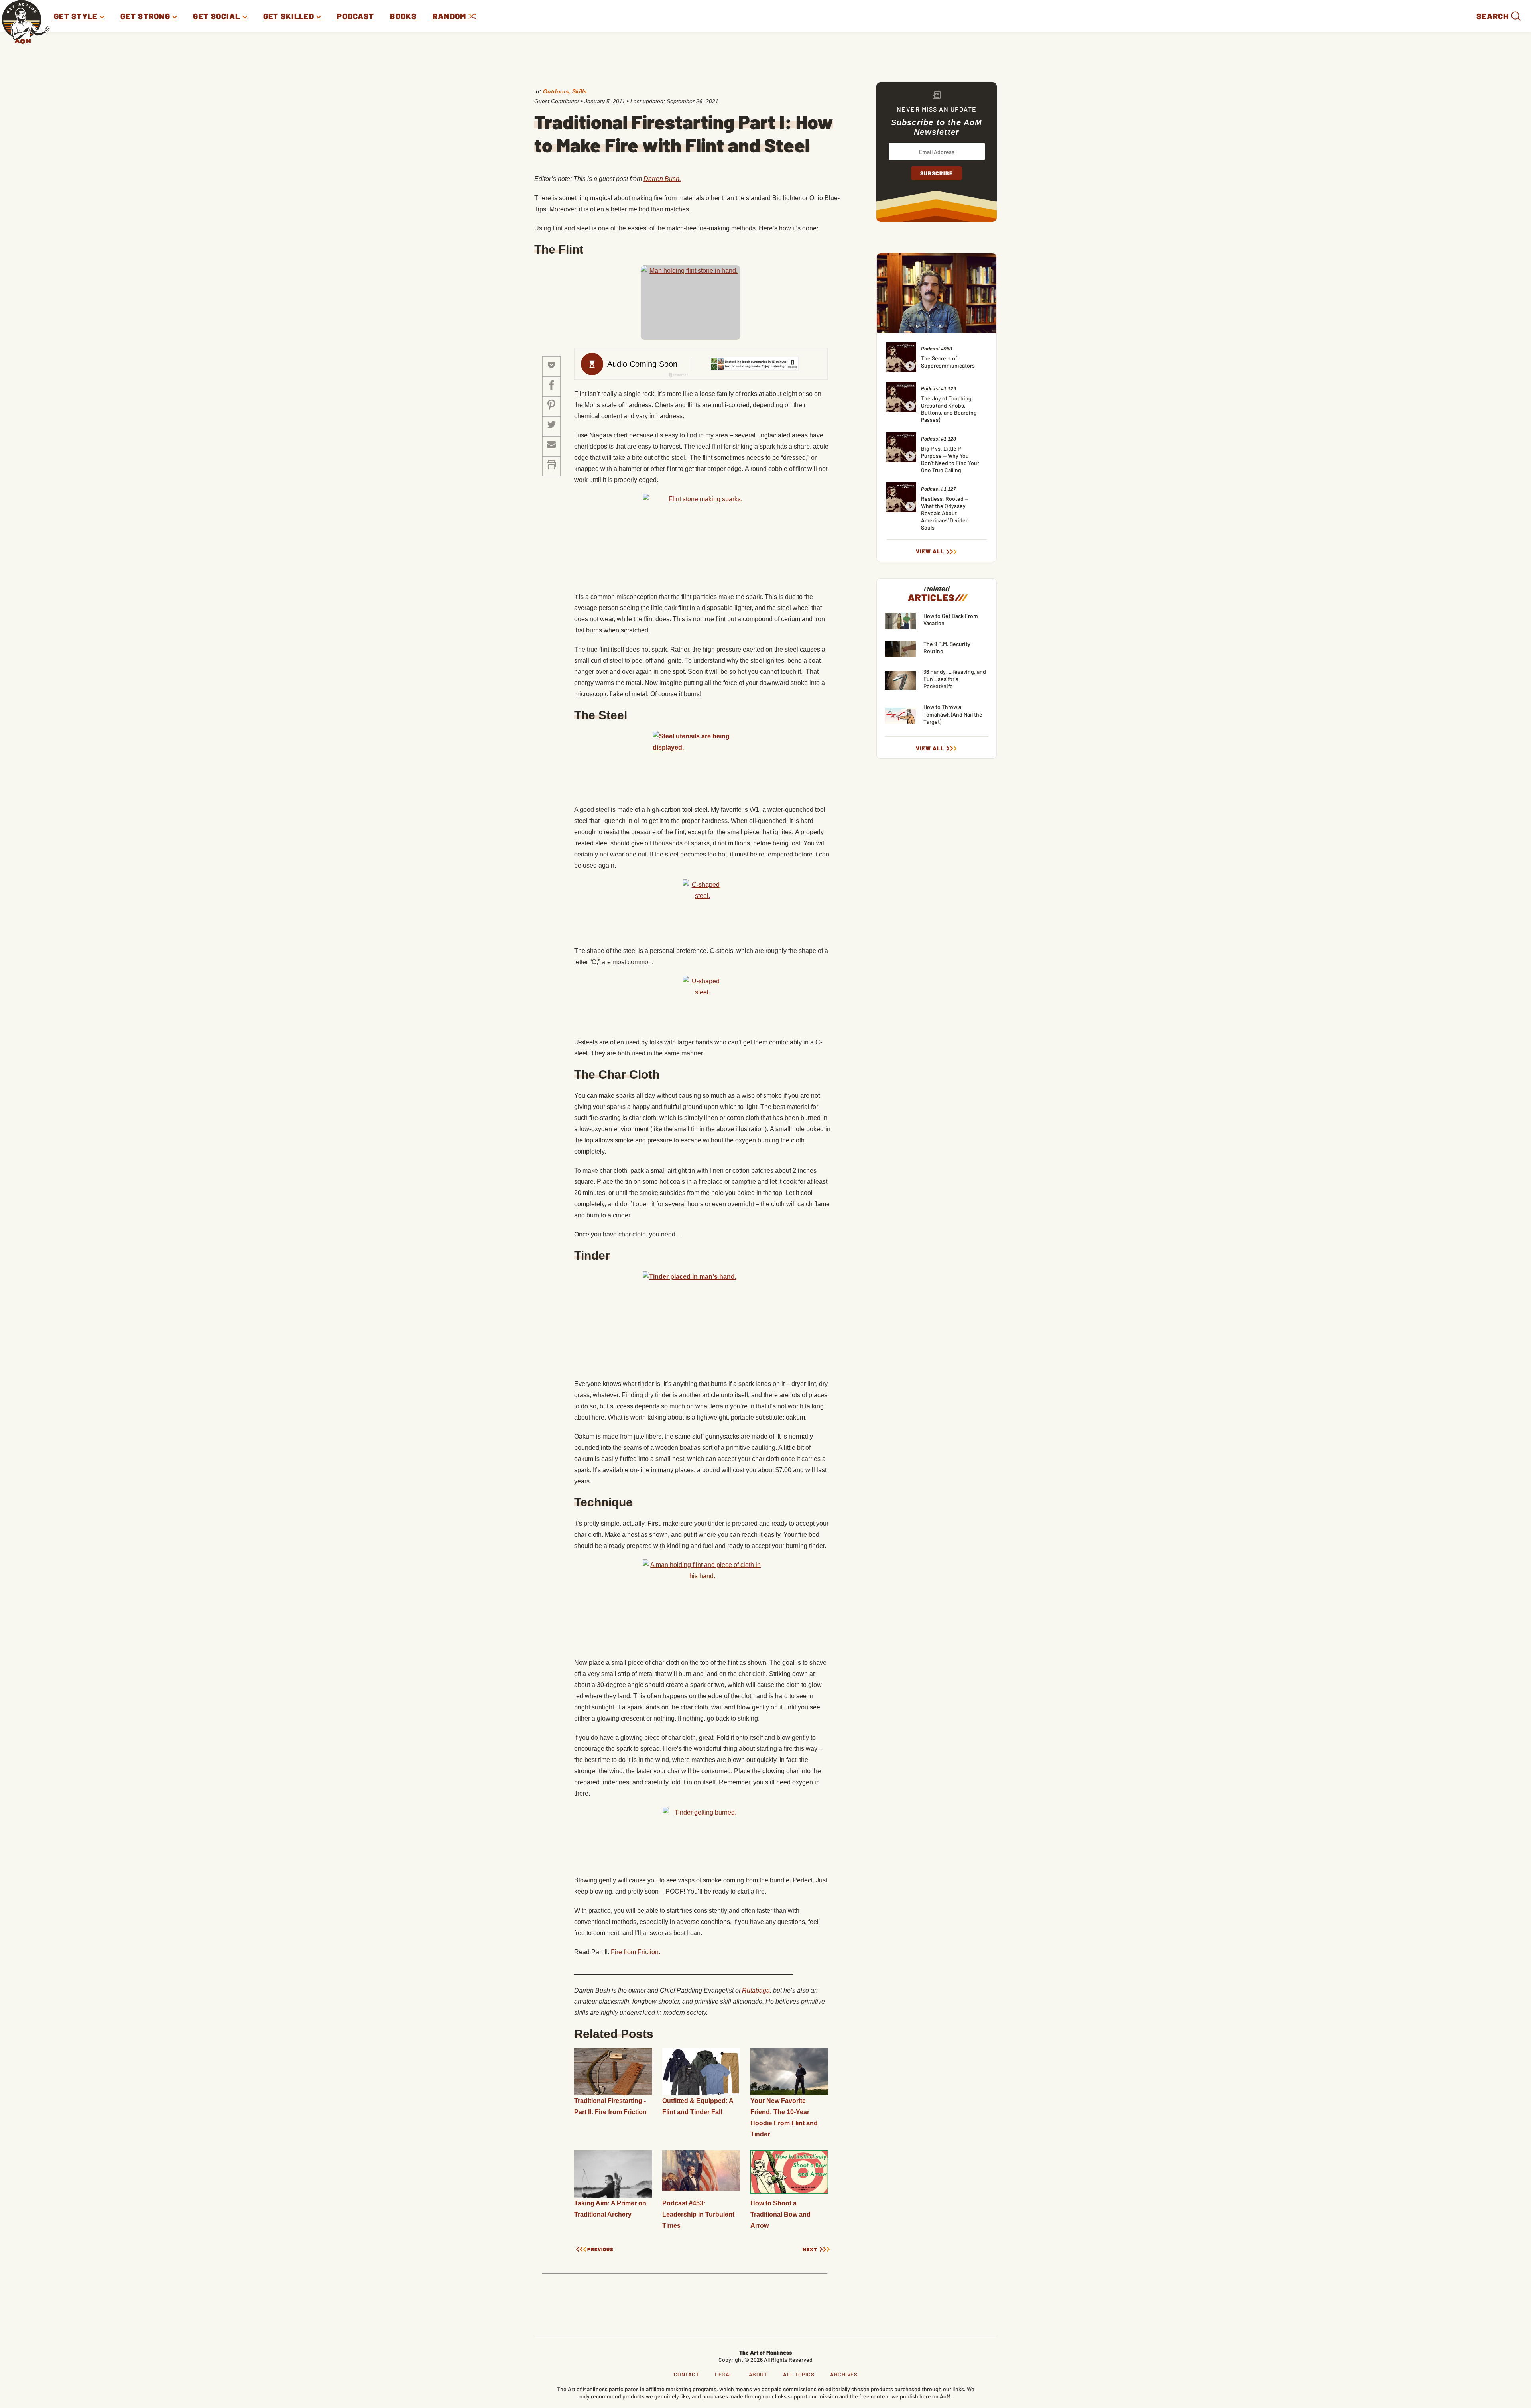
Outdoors (556, 91)
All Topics (799, 2374)
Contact (687, 2374)
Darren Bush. (662, 179)
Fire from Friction (635, 1952)
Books (403, 16)
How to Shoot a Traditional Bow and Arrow (780, 2214)
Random (451, 16)
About (758, 2374)
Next (810, 2250)
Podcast (355, 16)
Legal (724, 2374)
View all (930, 551)
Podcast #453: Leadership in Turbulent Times (698, 2214)
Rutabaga (756, 1990)
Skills (580, 91)
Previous (600, 2250)
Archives (844, 2374)
